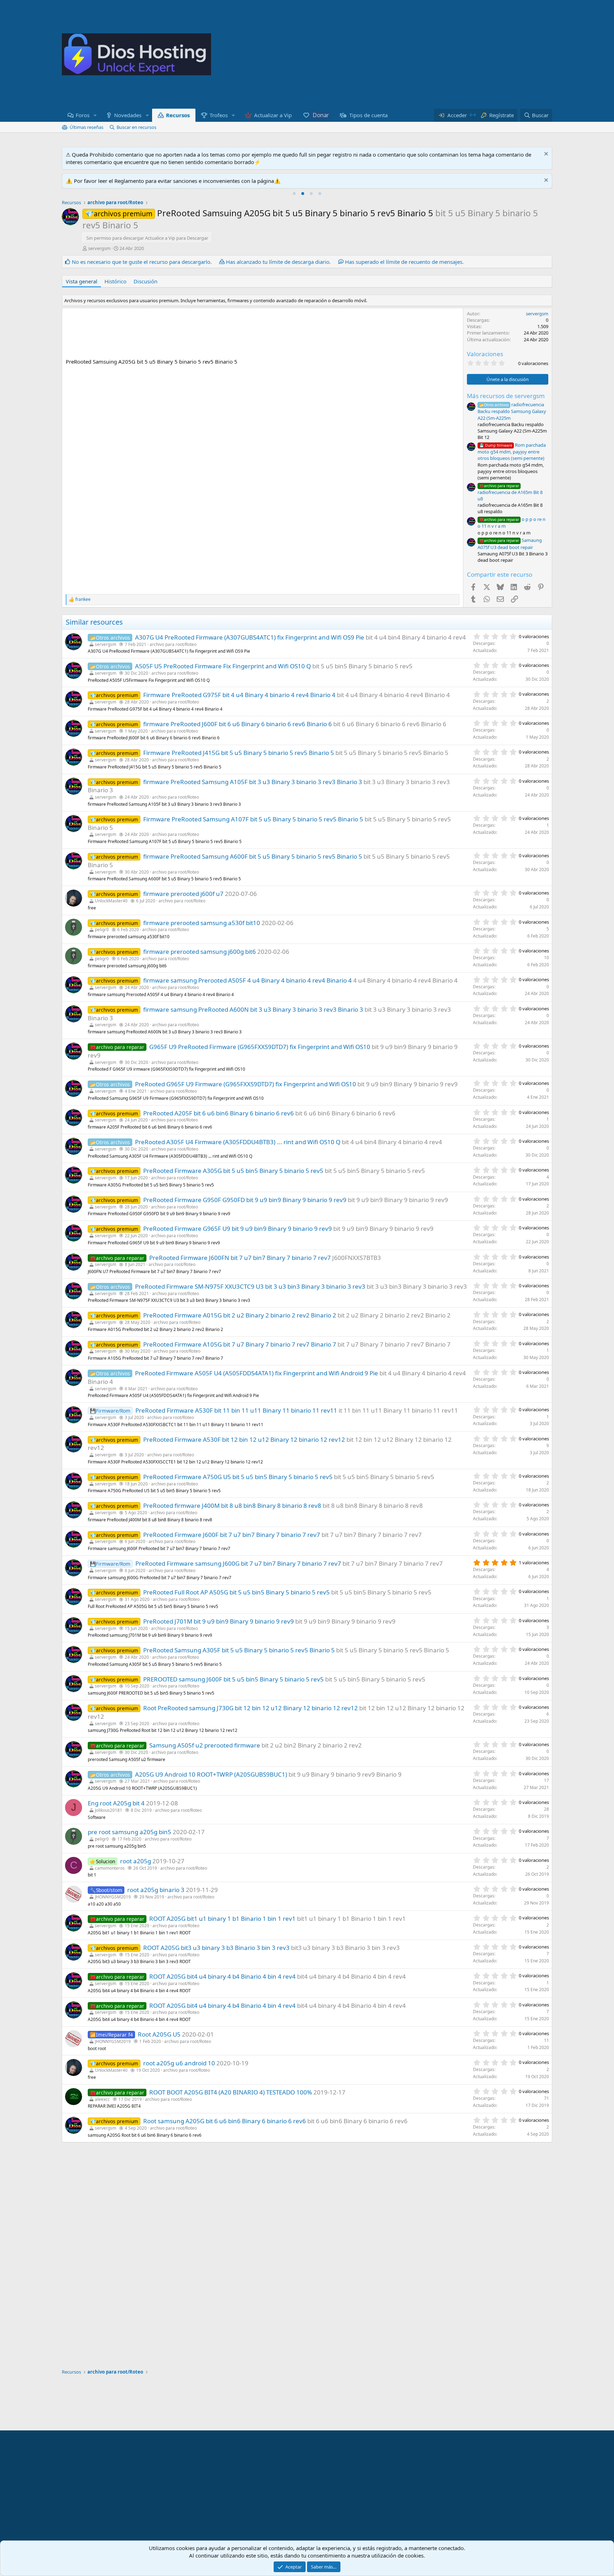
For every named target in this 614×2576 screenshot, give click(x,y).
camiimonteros (110, 1868)
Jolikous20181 (109, 1810)
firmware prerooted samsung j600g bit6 (200, 952)
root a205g (136, 1861)
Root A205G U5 (159, 2034)
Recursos (178, 115)
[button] (95, 115)
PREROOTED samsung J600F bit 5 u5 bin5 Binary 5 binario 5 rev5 (233, 1679)
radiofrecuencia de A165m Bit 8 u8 (510, 493)
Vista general (82, 281)
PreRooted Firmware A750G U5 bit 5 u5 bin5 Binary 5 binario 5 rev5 (238, 1477)
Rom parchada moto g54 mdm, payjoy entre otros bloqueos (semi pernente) (512, 452)
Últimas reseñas (87, 127)
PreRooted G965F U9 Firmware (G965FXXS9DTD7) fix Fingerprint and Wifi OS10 (246, 1084)
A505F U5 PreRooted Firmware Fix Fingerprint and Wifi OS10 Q (223, 666)
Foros (83, 115)
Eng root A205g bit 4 (116, 1803)
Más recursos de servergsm (506, 396)
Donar (321, 115)
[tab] (294, 194)
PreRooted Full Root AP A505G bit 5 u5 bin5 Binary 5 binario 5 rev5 (236, 1592)
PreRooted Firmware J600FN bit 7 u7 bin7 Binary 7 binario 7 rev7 (240, 1258)
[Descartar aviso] (545, 155)
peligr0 (102, 930)
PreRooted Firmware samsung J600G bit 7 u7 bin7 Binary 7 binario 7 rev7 (238, 1563)
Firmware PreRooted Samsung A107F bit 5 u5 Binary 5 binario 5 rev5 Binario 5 (253, 819)
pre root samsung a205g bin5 (130, 1832)
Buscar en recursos (136, 127)
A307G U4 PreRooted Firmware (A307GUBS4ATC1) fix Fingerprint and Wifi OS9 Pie (250, 637)
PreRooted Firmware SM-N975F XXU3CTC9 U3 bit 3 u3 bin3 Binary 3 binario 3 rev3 (250, 1286)
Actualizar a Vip (273, 115)
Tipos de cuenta (368, 115)
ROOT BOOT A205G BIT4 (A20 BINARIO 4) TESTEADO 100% (231, 2092)
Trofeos (219, 115)
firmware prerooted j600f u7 (183, 894)
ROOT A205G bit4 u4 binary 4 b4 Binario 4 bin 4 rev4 (222, 1976)
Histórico (115, 281)
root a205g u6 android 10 (179, 2063)
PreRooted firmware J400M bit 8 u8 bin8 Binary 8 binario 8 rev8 (232, 1506)
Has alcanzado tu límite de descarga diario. (278, 262)
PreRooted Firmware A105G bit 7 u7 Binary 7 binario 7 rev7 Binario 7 (240, 1344)
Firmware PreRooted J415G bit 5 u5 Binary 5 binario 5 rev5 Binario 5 (239, 753)
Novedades (128, 115)
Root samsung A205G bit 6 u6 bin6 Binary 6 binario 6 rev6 (225, 2121)
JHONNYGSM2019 (113, 1897)
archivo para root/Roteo (173, 644)
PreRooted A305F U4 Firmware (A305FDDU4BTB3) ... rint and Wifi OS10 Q (238, 1142)
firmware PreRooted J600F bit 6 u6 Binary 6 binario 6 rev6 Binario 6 (238, 724)
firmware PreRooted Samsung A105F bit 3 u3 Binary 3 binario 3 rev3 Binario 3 (253, 782)
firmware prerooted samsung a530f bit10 (202, 923)
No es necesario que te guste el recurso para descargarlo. (142, 262)
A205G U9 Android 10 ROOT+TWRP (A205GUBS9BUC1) (211, 1774)
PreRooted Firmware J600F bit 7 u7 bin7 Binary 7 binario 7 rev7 (232, 1535)
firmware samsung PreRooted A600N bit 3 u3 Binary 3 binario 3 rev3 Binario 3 (253, 1009)
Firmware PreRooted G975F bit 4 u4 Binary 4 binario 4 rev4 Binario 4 (239, 695)
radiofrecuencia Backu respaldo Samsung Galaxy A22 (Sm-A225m (512, 411)
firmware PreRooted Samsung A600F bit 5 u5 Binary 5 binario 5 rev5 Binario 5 (253, 856)
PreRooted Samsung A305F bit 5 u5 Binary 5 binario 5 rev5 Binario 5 (239, 1650)
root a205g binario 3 (156, 1890)
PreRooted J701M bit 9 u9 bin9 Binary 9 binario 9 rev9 (219, 1621)
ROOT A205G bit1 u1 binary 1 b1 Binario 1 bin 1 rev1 (222, 1919)
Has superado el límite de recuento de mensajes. (404, 262)
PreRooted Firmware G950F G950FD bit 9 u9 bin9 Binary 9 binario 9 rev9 (245, 1200)
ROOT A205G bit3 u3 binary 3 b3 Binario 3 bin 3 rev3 (216, 1948)
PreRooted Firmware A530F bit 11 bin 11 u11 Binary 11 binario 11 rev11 (236, 1410)
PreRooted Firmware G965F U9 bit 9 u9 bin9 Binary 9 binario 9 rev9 (238, 1229)
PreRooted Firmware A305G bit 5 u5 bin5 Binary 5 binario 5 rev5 (233, 1171)
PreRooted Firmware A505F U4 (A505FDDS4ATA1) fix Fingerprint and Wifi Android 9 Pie (257, 1373)
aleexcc (102, 2099)
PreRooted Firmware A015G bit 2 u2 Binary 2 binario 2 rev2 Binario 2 (240, 1315)
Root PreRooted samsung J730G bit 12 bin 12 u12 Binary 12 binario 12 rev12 (251, 1708)
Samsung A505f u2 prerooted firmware (205, 1745)
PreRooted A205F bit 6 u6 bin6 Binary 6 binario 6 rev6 (219, 1113)
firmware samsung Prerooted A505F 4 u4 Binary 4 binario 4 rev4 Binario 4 (247, 980)
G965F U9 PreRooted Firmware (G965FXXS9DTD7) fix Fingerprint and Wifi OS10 (260, 1047)
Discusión (146, 281)
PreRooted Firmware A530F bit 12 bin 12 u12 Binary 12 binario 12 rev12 (244, 1439)
